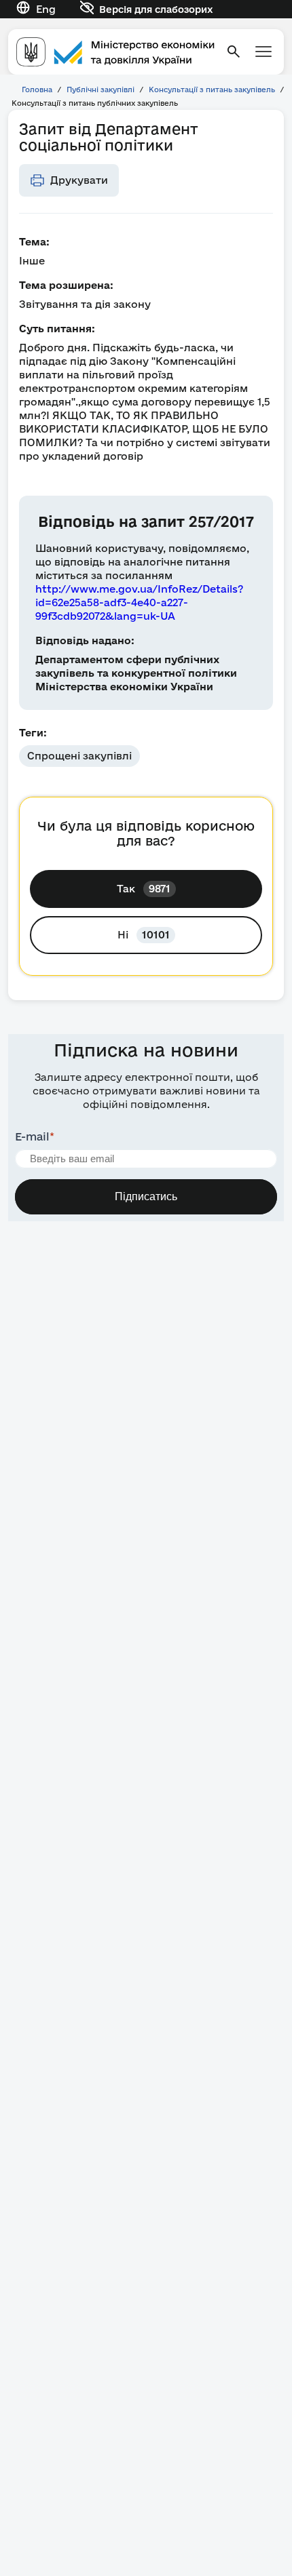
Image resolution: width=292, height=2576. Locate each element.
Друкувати (79, 180)
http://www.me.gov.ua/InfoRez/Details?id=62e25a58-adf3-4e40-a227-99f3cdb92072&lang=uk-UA (139, 602)
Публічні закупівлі (101, 90)
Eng (46, 9)
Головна (37, 90)
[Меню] (263, 52)
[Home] (115, 52)
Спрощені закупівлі (79, 756)
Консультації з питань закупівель (212, 90)
